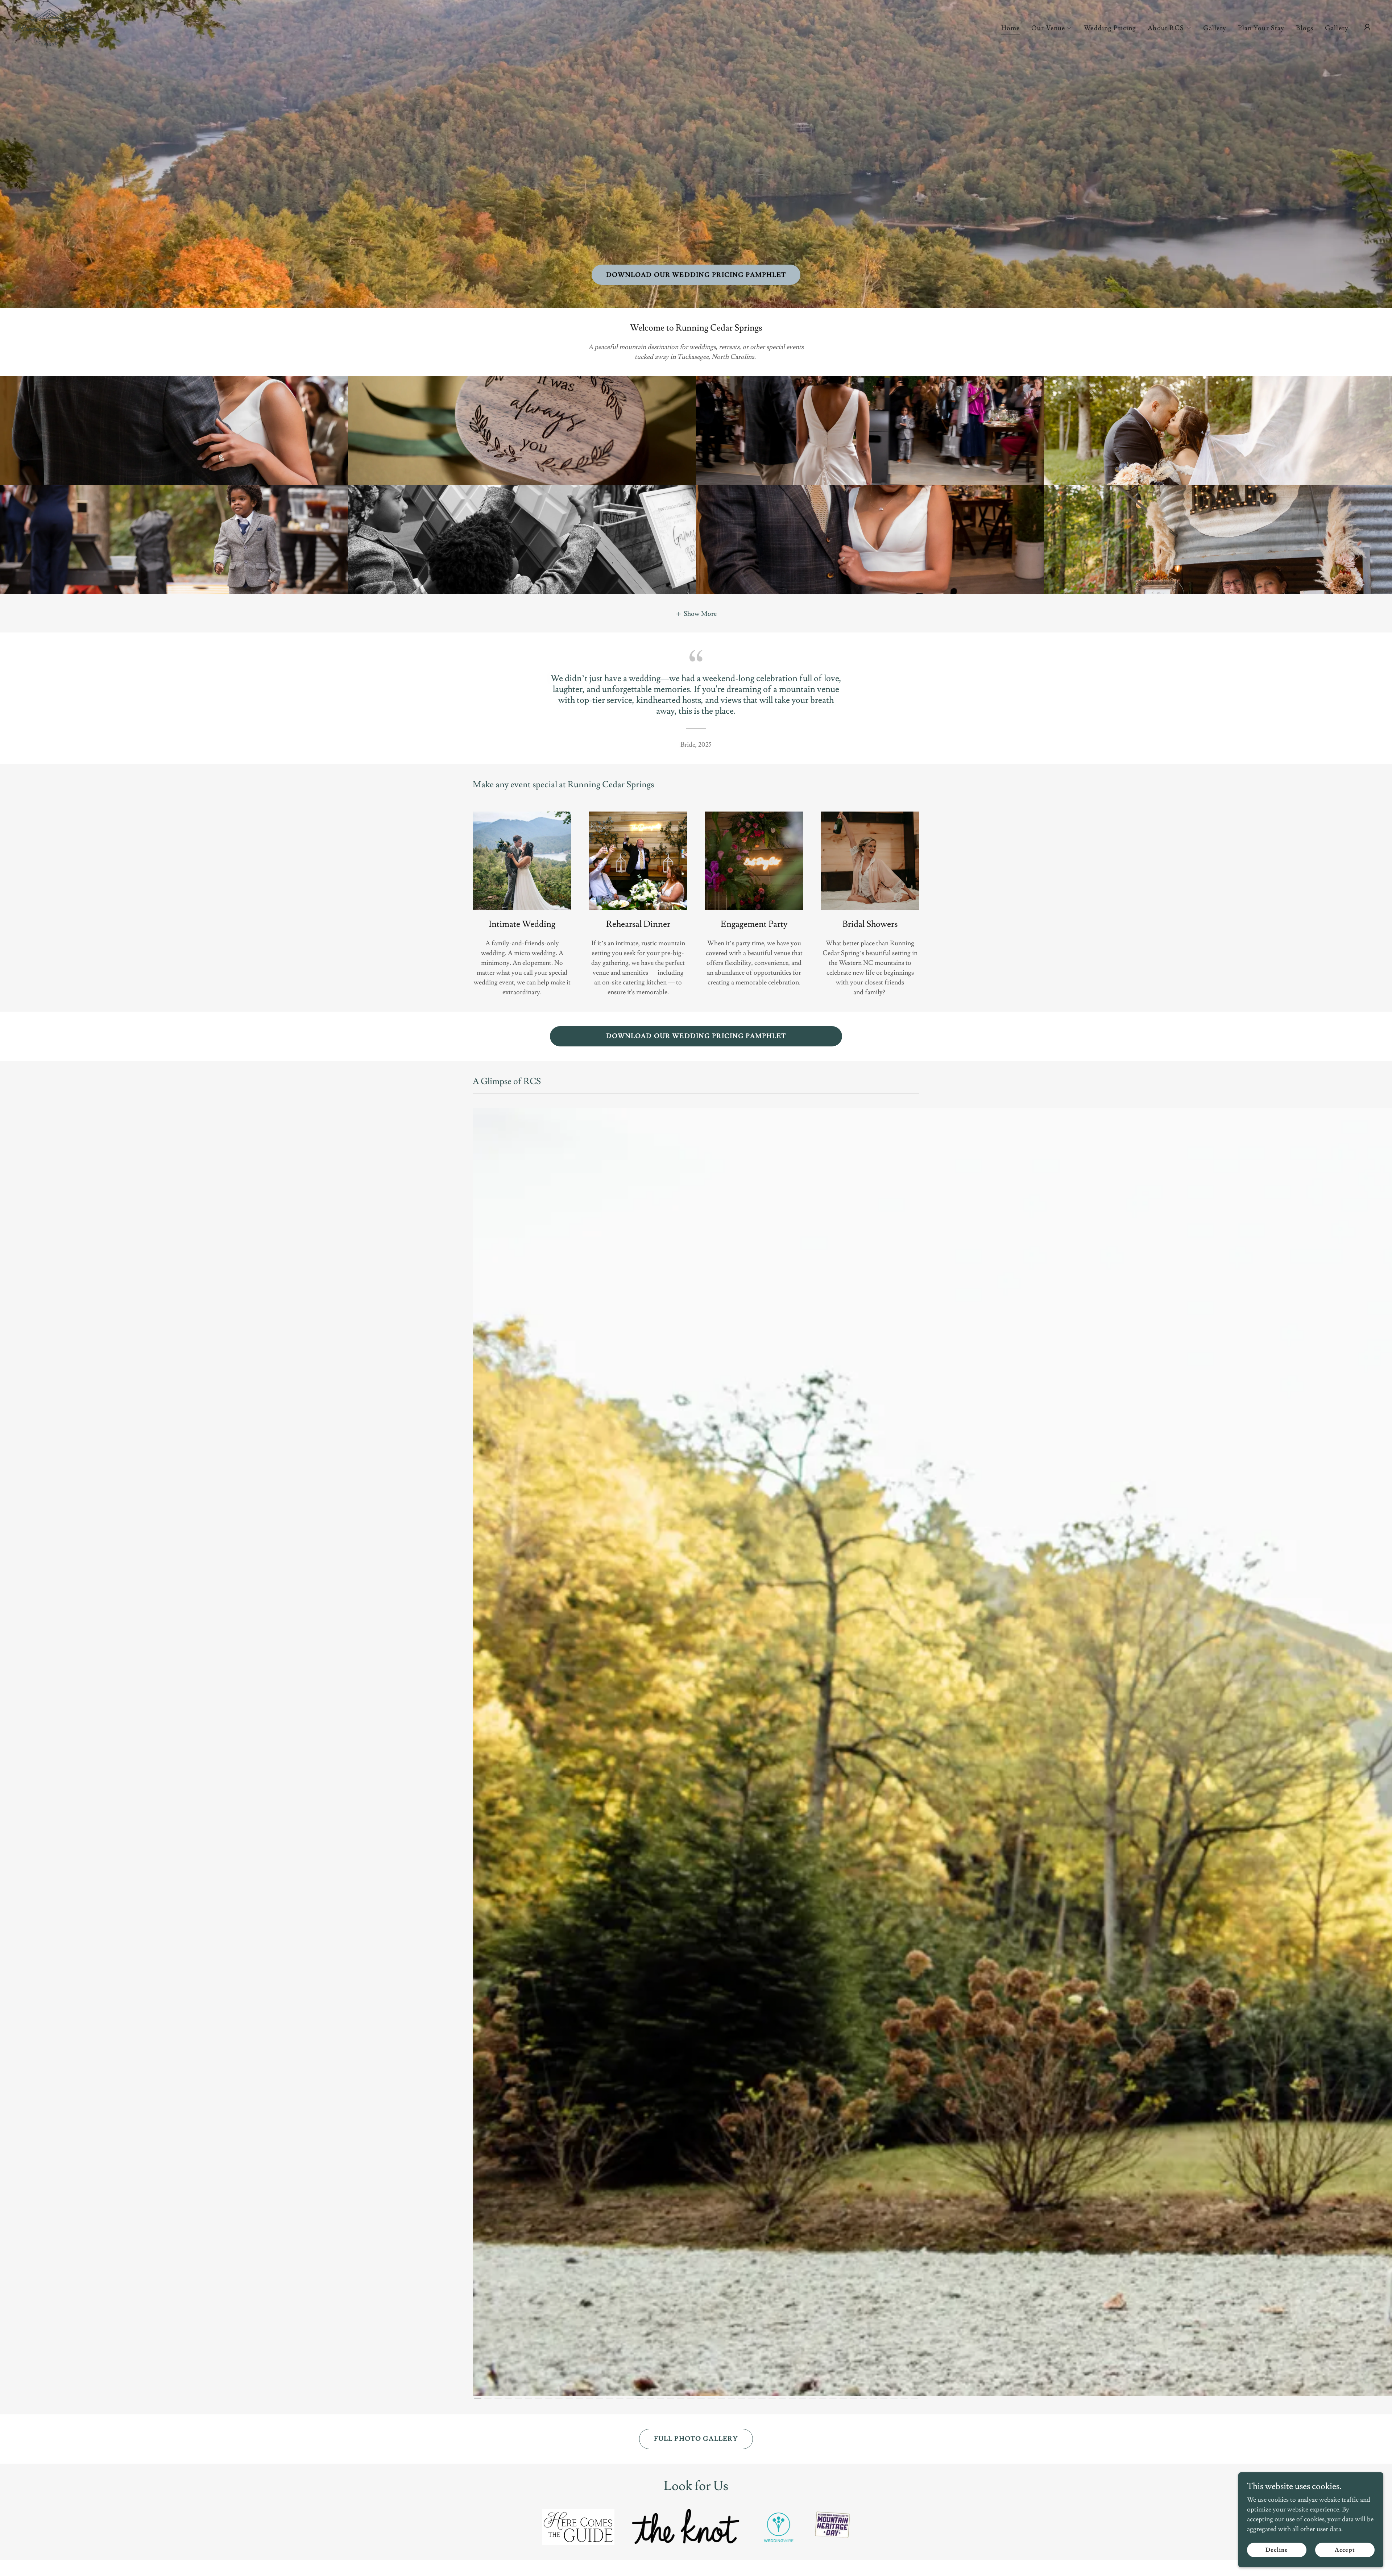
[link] (50, 26)
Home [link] (1011, 28)
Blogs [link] (1305, 28)
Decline (1277, 2550)
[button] (1052, 28)
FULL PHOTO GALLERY (696, 2439)
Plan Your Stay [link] (1261, 28)
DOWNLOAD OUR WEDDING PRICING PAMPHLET (696, 275)
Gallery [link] (1215, 28)
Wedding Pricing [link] (1110, 28)
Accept (1345, 2550)
